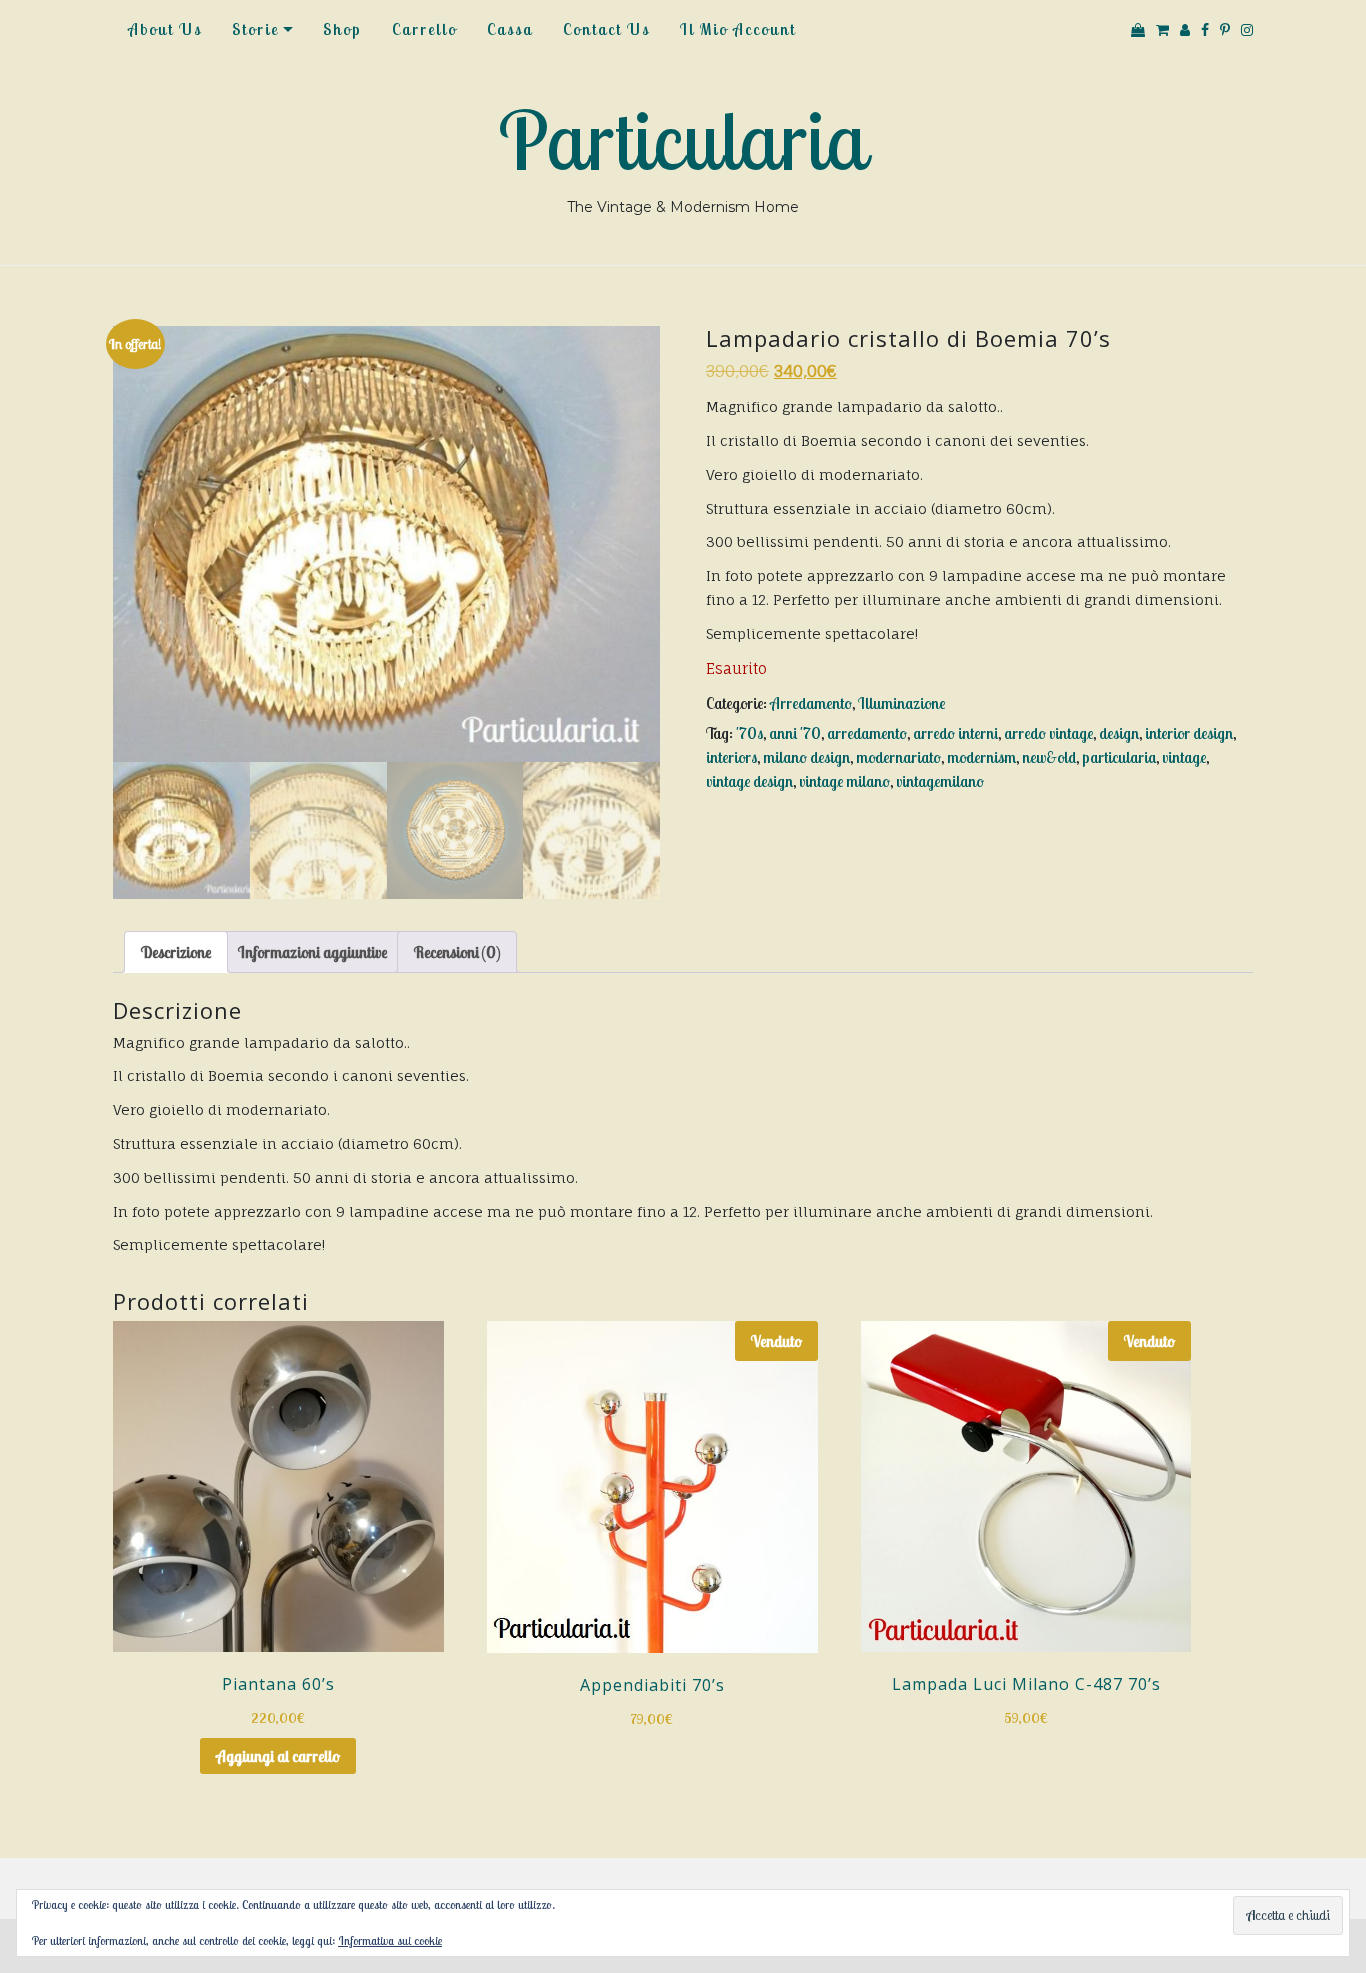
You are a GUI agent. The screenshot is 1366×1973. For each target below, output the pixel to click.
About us (165, 29)
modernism (981, 757)
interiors (731, 757)
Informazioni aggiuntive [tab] (312, 952)
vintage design (749, 781)
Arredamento (811, 703)
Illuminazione (901, 703)
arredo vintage (1048, 733)
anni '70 (795, 733)
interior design (1189, 733)
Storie (255, 29)
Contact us (606, 29)
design (1119, 733)
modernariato (898, 757)
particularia (1119, 757)
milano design (806, 757)
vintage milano (844, 781)
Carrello (424, 29)
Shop (342, 29)
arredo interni (955, 733)
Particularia (683, 140)
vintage (1184, 757)
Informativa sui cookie (390, 1940)
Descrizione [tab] (176, 952)
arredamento (867, 733)
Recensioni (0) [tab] (457, 952)
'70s (749, 733)
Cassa (510, 29)
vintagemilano (940, 781)
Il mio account (738, 29)
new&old (1049, 757)
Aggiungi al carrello (278, 1756)
